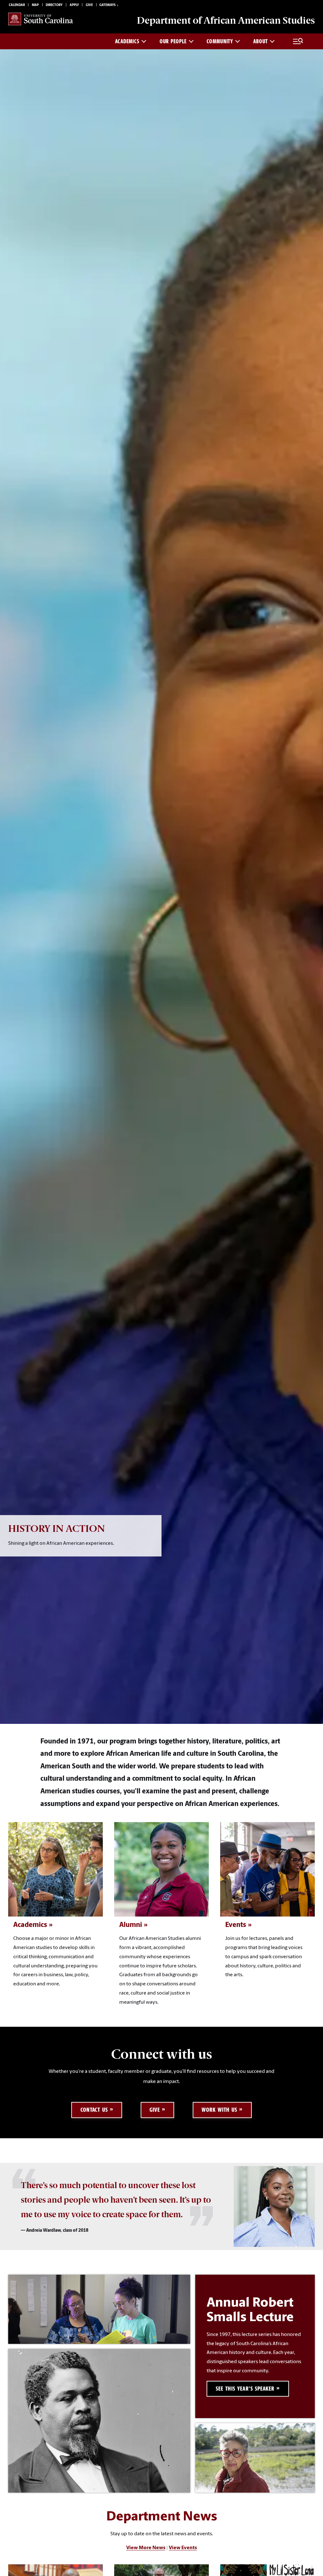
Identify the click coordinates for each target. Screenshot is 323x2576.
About (261, 41)
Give (89, 5)
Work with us (219, 2110)
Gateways (107, 5)
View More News (146, 2548)
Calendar (17, 5)
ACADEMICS (127, 41)
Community (220, 41)
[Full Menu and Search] (298, 41)
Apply (74, 5)
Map (35, 5)
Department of (226, 20)
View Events (183, 2548)
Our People (173, 41)
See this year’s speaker (245, 2389)
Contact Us (94, 2110)
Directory (54, 5)
